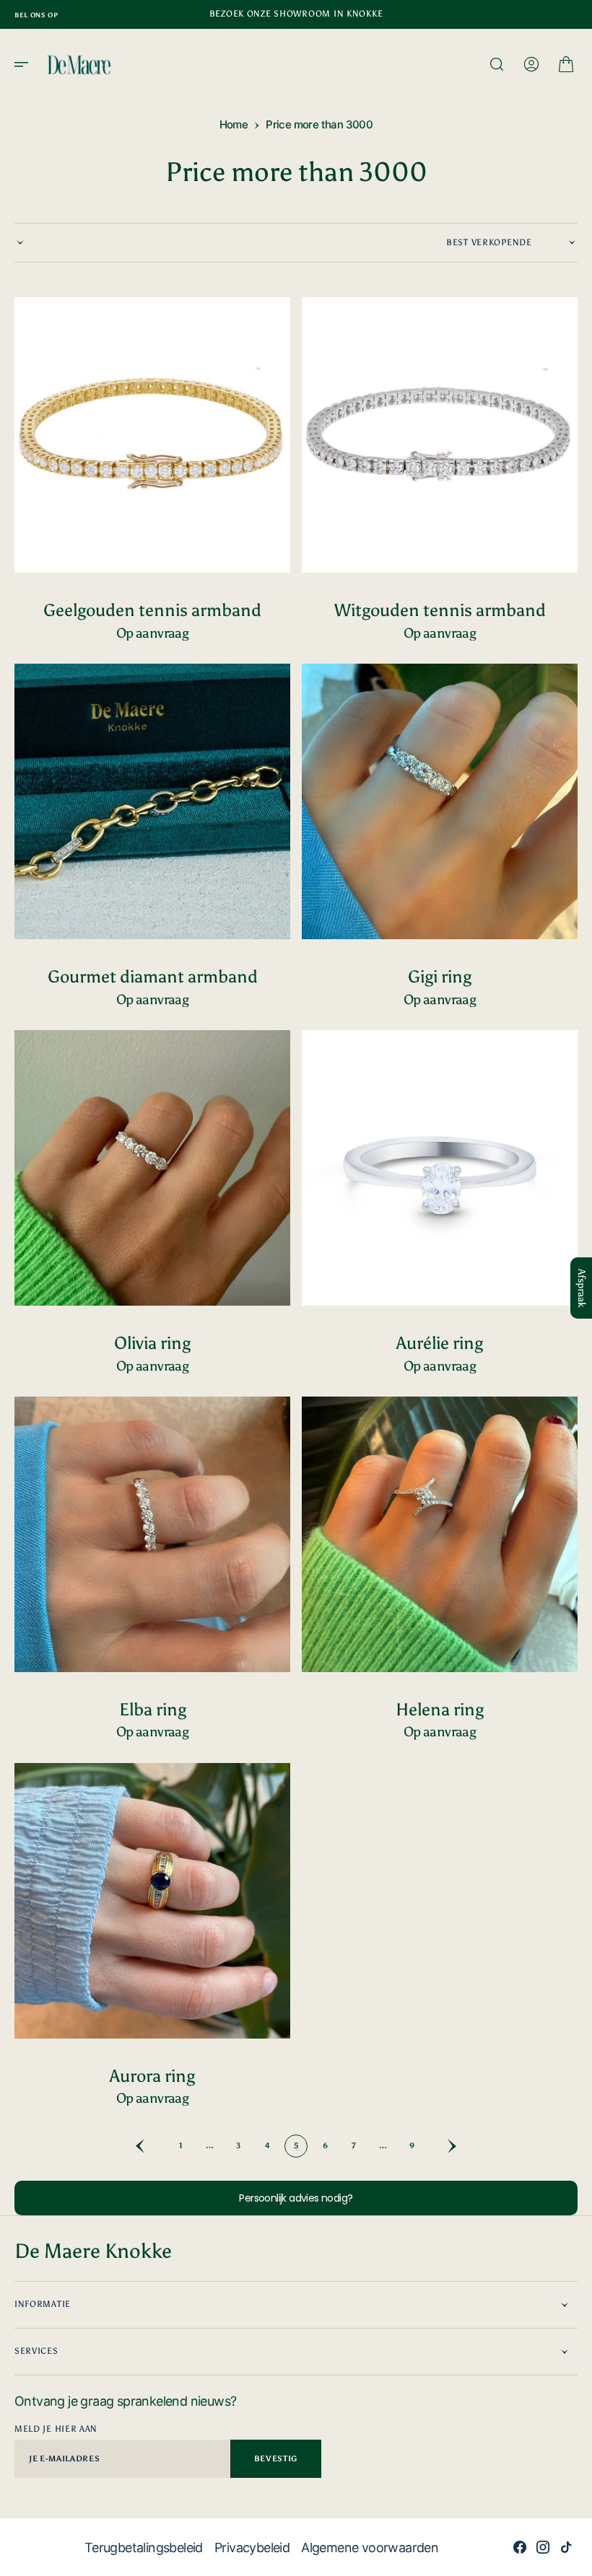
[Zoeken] (497, 64)
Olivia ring (152, 1343)
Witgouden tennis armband (440, 610)
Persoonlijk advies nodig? (296, 2198)
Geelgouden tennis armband (152, 610)
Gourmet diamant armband (153, 976)
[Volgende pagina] (440, 2146)
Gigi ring (440, 976)
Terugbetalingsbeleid (144, 2548)
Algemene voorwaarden (370, 2548)
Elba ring (153, 1709)
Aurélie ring (440, 1343)
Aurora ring (152, 2076)
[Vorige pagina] (152, 2146)
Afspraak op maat (152, 633)
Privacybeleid (252, 2548)
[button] (26, 64)
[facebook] (520, 2547)
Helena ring (440, 1709)
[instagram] (543, 2547)
